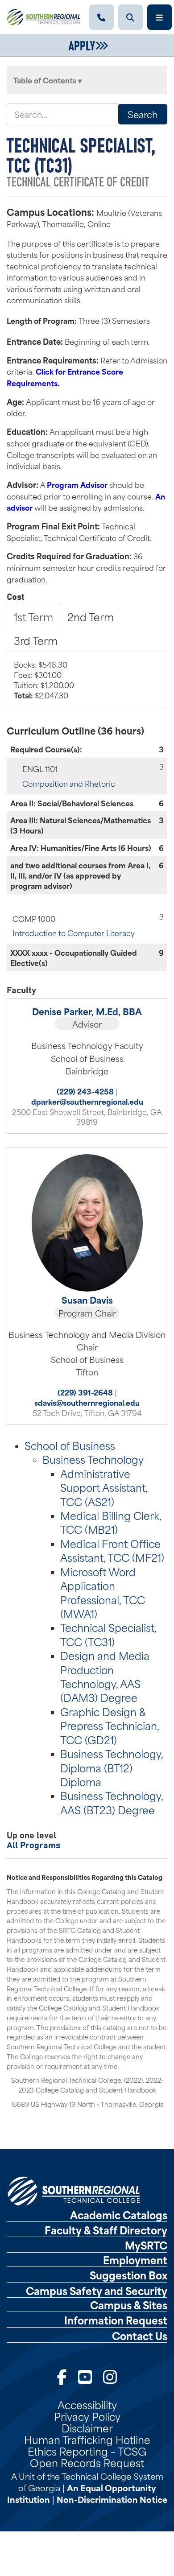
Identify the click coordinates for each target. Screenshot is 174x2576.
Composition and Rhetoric (69, 783)
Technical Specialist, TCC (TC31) (108, 1634)
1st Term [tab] (33, 616)
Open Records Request (87, 2462)
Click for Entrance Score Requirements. (65, 377)
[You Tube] (85, 2376)
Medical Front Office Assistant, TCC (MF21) (112, 1550)
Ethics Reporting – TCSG (87, 2451)
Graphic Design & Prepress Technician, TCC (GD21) (110, 1725)
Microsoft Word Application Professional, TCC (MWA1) (103, 1592)
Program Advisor (77, 484)
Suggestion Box (128, 2275)
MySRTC (146, 2245)
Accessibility (87, 2404)
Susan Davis (87, 1300)
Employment (135, 2260)
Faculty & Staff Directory (106, 2230)
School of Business (70, 1445)
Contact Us (140, 2336)
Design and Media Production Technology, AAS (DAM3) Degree (105, 1676)
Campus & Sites (129, 2305)
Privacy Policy (87, 2416)
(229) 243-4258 (85, 1091)
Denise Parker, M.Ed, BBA (87, 1011)
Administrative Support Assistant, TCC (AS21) (104, 1487)
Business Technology (93, 1459)
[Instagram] (110, 2376)
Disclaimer (87, 2427)
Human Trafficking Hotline (87, 2439)
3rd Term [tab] (36, 640)
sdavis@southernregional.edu (87, 1402)
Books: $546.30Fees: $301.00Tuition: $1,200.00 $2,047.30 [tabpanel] (44, 679)
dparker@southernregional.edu (87, 1101)
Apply (82, 45)
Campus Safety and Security (97, 2291)
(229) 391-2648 (85, 1392)
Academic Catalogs (119, 2215)
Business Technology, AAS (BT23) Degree (112, 1802)
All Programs (33, 1844)
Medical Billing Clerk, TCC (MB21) (111, 1522)
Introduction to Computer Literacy (74, 933)
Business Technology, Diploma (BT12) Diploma (112, 1767)
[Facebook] (62, 2376)
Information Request (116, 2320)
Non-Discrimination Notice (112, 2499)
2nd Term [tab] (91, 616)
